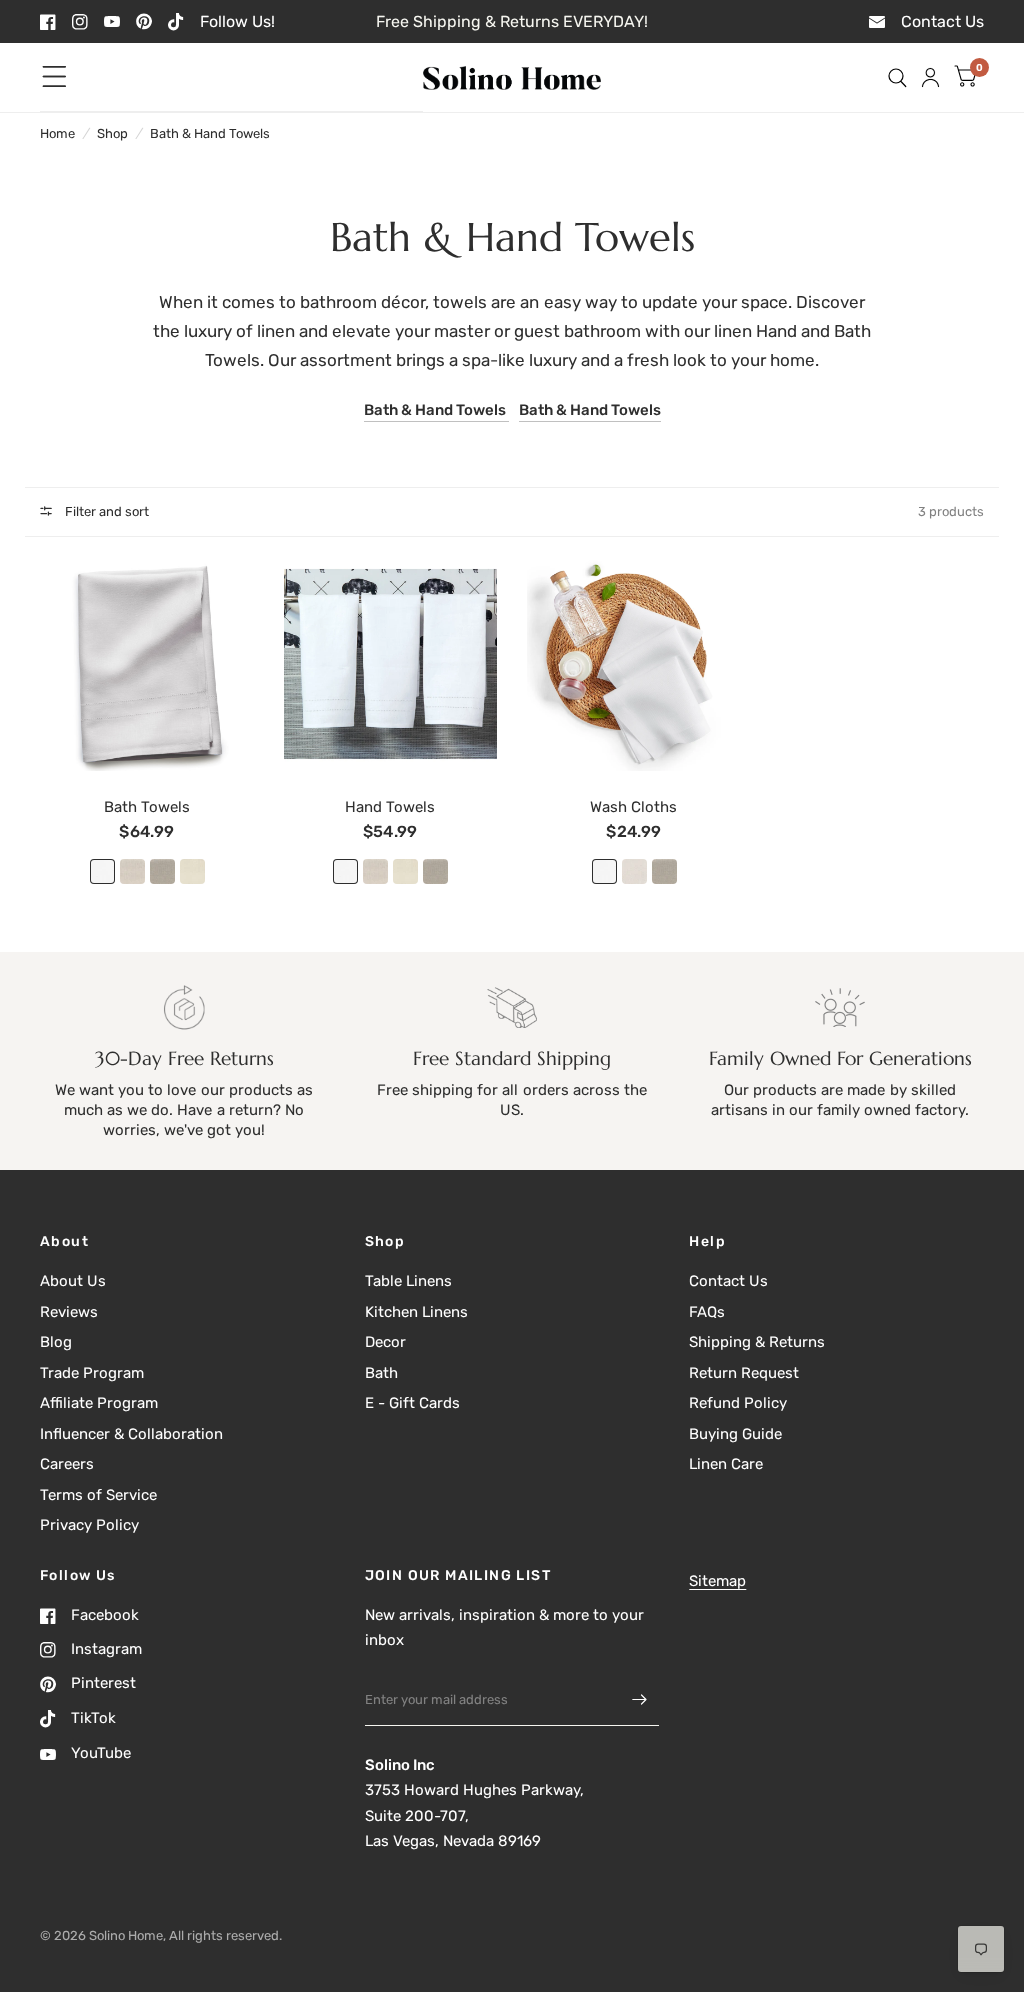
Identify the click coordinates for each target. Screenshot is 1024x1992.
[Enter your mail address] (639, 1700)
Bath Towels (147, 807)
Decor (385, 1342)
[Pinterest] (144, 21)
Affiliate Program (99, 1403)
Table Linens (408, 1281)
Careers (67, 1464)
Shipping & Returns (757, 1342)
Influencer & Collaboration (131, 1434)
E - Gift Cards (412, 1403)
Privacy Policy (89, 1525)
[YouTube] (112, 21)
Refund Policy (738, 1403)
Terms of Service (98, 1495)
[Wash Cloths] (634, 664)
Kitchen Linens (416, 1312)
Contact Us (728, 1281)
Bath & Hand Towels (210, 133)
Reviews (69, 1312)
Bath (381, 1373)
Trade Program (92, 1373)
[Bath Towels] (147, 664)
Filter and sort (105, 511)
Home (57, 133)
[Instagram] (80, 22)
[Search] (897, 77)
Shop (112, 133)
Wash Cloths (633, 807)
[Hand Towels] (391, 664)
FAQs (707, 1312)
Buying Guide (735, 1434)
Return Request (744, 1373)
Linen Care (726, 1464)
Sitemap (717, 1581)
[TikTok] (176, 22)
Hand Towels (390, 807)
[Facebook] (48, 22)
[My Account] (930, 77)
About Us (73, 1281)
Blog (56, 1342)
